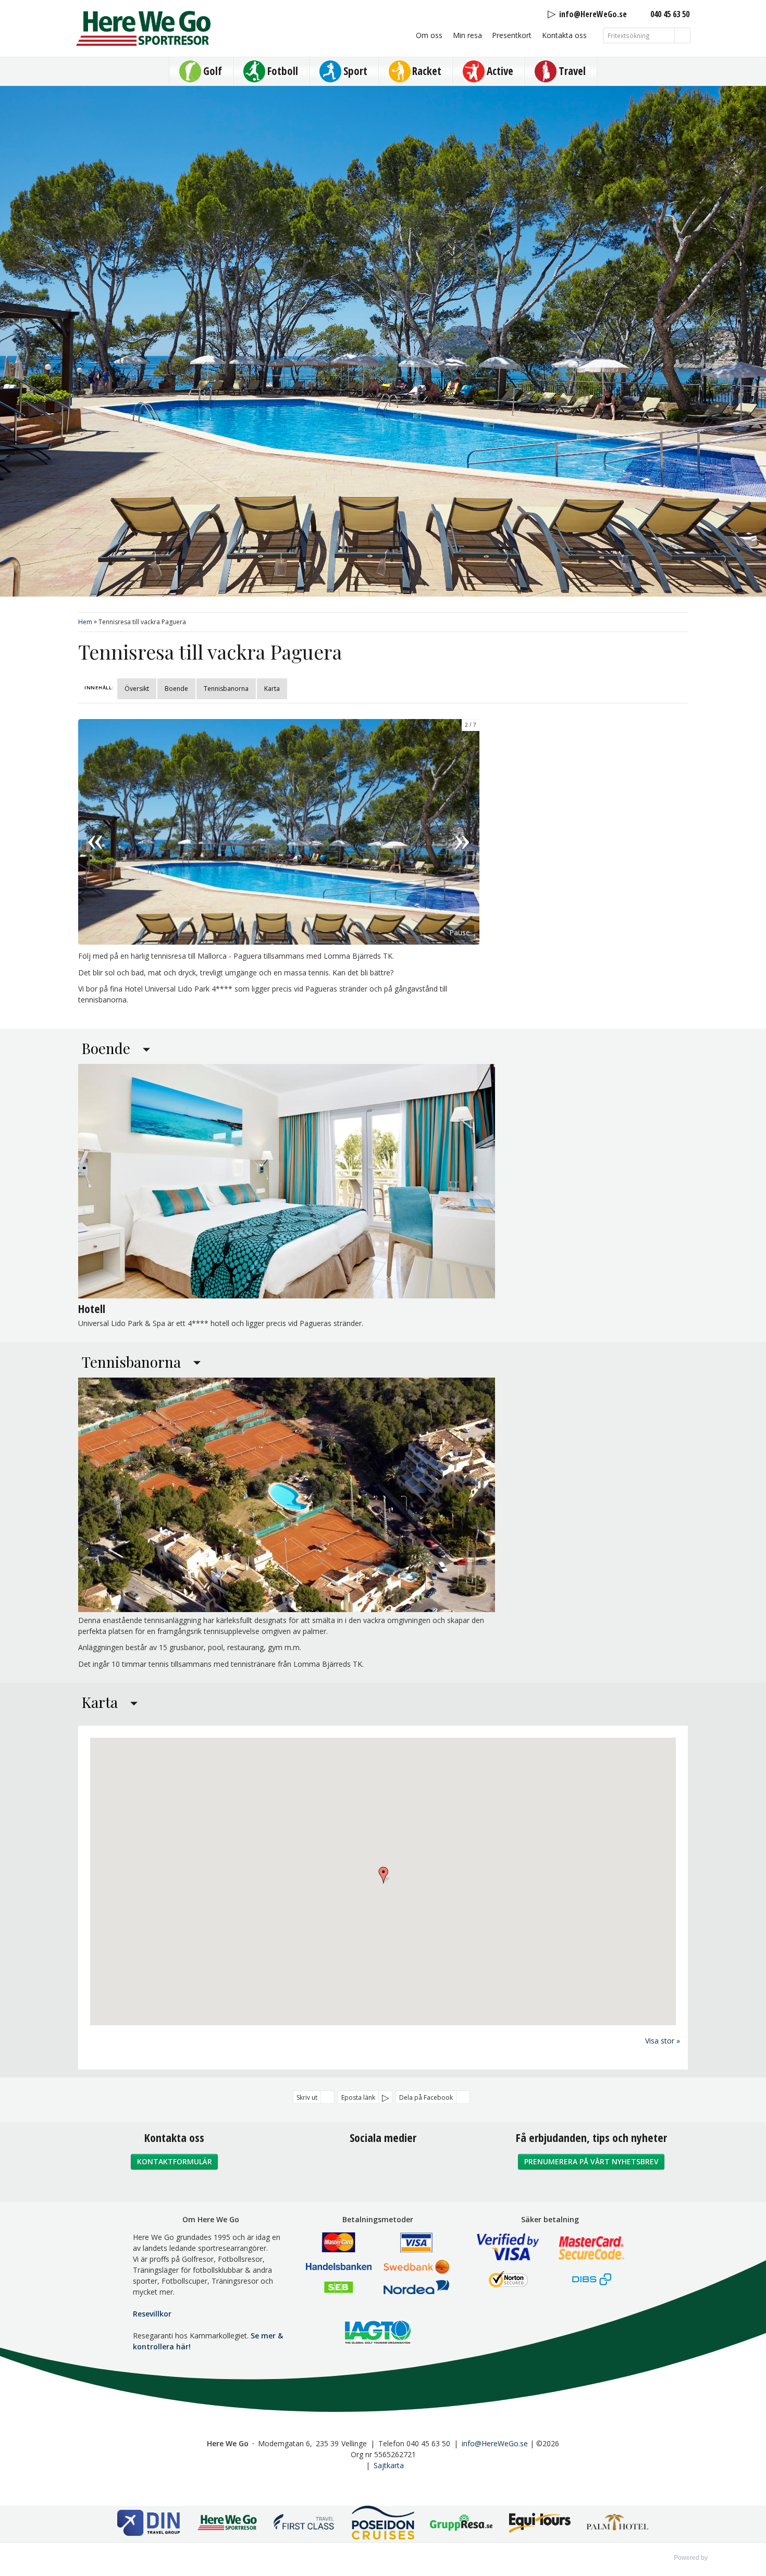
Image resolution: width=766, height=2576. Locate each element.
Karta (272, 689)
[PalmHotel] (617, 2524)
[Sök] (683, 35)
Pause (460, 932)
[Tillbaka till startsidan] (143, 28)
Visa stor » (663, 2041)
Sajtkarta (389, 2465)
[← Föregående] (95, 832)
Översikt (137, 689)
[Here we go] (227, 2524)
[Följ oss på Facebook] (360, 2166)
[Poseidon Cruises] (383, 2524)
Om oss (429, 35)
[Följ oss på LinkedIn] (406, 2166)
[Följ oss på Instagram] (383, 2166)
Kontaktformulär (175, 2162)
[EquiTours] (539, 2524)
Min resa (467, 35)
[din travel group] (149, 2524)
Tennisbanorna (226, 689)
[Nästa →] (462, 832)
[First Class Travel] (305, 2524)
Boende (176, 689)
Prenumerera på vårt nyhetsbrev (591, 2162)
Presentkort (512, 35)
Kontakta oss (564, 35)
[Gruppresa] (461, 2524)
